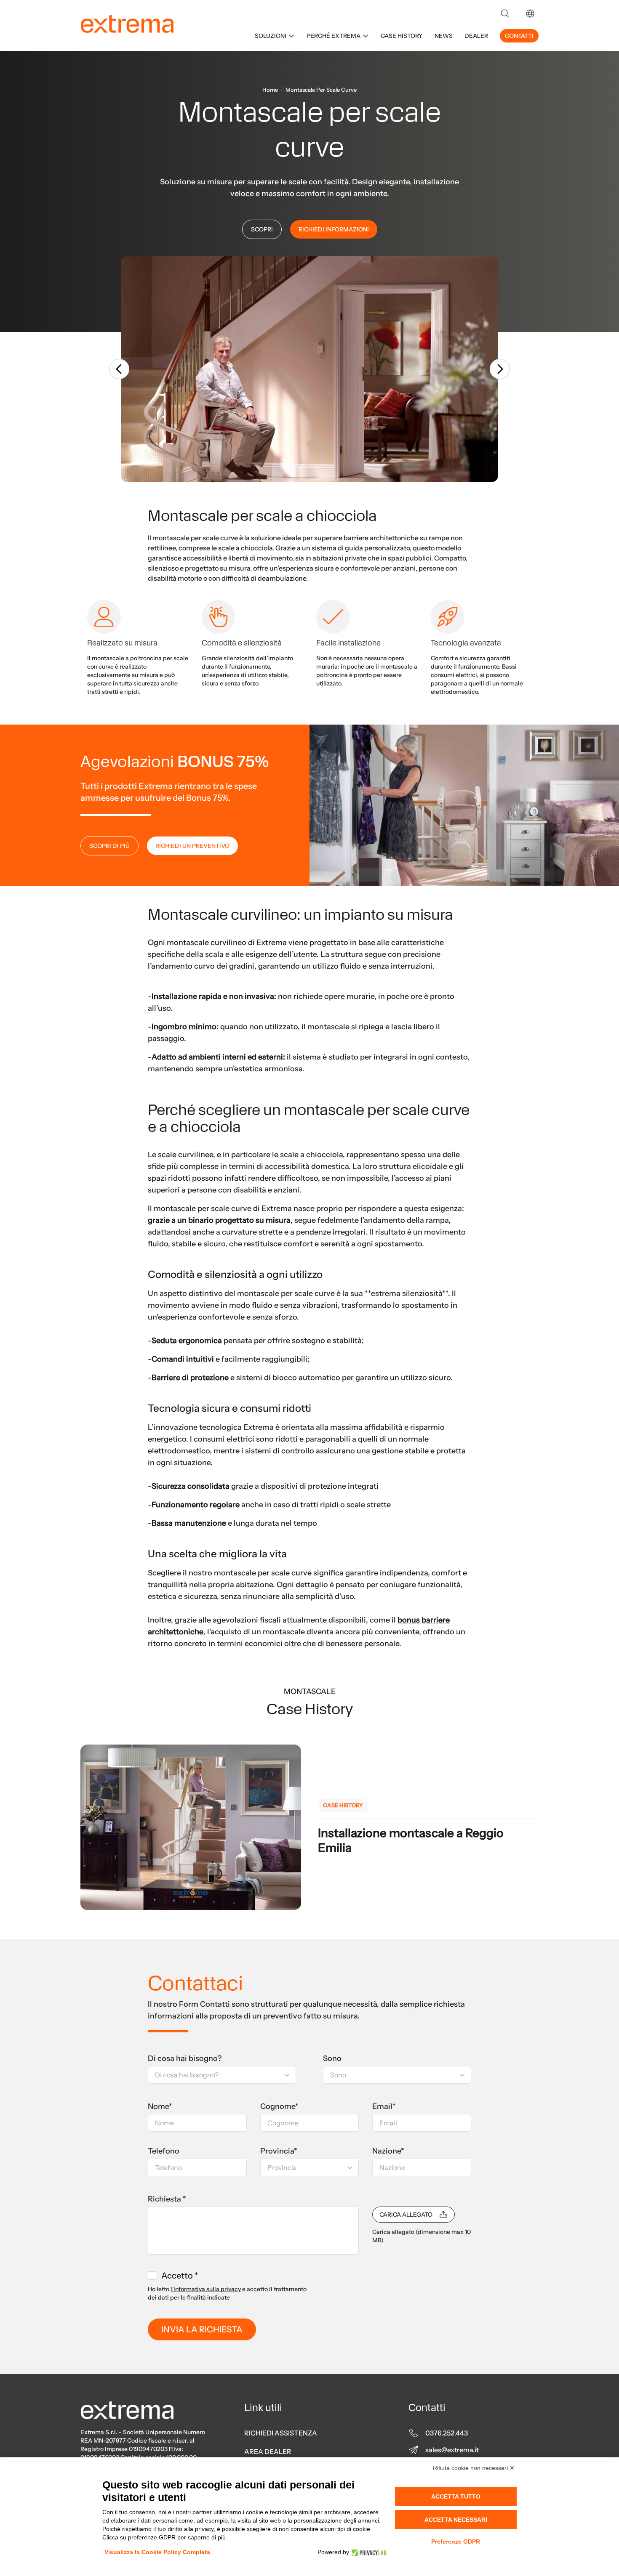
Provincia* (279, 2151)
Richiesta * (167, 2199)
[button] (530, 13)
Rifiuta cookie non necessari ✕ (474, 2468)
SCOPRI (262, 229)
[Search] (505, 13)
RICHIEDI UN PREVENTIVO (192, 846)
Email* (384, 2106)
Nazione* (388, 2151)
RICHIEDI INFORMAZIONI (334, 229)
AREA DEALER (268, 2451)
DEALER (476, 36)
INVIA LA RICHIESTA (202, 2329)
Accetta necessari (456, 2520)
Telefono (164, 2151)
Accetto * (180, 2276)
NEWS (444, 36)
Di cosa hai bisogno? (185, 2058)
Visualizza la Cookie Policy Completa (157, 2552)
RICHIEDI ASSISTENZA (281, 2433)
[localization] (530, 13)
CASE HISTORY (402, 36)
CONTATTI (519, 36)
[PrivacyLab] (368, 2552)
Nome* (160, 2106)
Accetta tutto (456, 2496)
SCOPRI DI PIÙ (109, 846)
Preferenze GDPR (456, 2541)
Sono (332, 2058)
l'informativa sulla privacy (206, 2289)
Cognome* (279, 2106)
